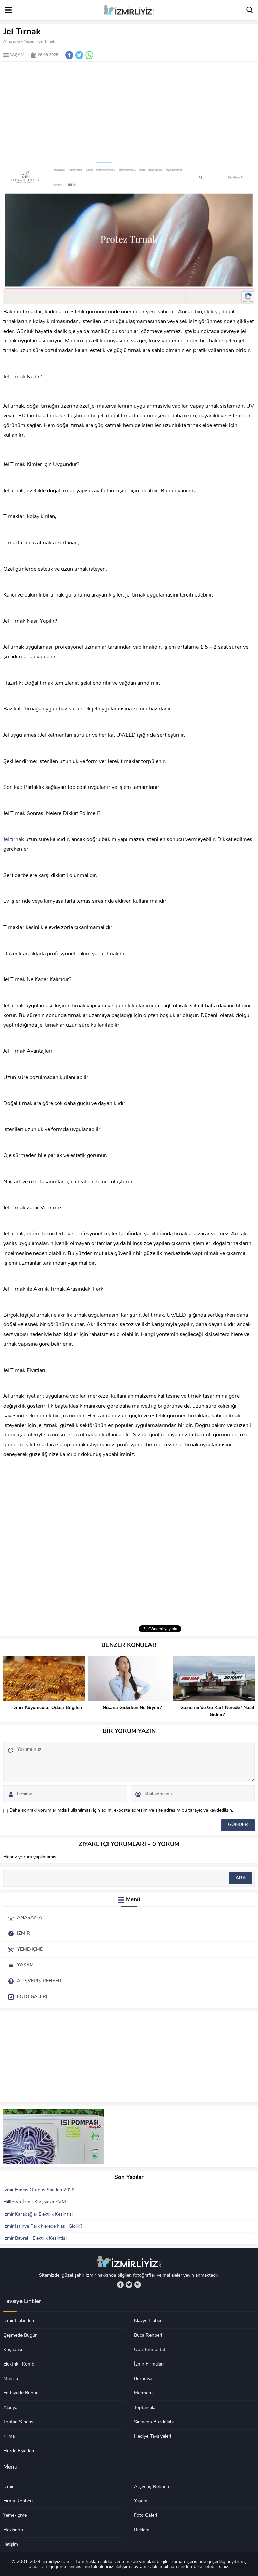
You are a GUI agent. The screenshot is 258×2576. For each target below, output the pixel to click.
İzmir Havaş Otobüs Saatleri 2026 (39, 2190)
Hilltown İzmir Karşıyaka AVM (35, 2202)
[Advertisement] (129, 112)
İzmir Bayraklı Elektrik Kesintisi (35, 2239)
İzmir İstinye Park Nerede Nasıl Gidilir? (43, 2226)
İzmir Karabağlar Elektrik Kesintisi (38, 2214)
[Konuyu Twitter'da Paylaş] (79, 55)
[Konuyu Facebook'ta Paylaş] (69, 55)
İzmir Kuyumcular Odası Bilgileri (47, 1708)
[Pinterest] (138, 2285)
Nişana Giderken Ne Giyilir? (132, 1708)
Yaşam (30, 42)
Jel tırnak (14, 840)
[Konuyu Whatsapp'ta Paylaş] (89, 55)
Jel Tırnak (14, 377)
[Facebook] (120, 2285)
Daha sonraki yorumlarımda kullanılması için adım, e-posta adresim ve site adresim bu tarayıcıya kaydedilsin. (121, 1811)
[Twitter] (129, 2285)
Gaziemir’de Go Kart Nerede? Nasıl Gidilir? (217, 1711)
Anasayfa (12, 42)
